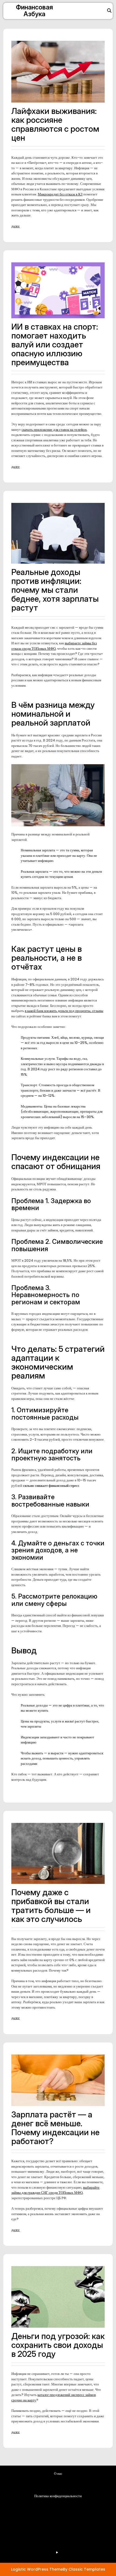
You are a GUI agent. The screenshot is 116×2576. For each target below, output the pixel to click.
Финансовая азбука (34, 11)
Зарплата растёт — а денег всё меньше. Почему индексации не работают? (55, 2128)
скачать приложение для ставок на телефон (54, 430)
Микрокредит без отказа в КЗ (60, 194)
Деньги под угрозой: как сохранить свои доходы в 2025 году (58, 2345)
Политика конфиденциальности (58, 2496)
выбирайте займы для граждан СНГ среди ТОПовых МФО (55, 2190)
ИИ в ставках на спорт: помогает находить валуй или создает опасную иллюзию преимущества (55, 344)
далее (16, 226)
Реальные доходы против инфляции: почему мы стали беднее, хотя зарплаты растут (55, 590)
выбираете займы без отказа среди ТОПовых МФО (54, 646)
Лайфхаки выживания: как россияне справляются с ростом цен (55, 124)
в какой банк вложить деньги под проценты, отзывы (64, 1011)
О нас (58, 2474)
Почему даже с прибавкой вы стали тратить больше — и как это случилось (51, 1906)
